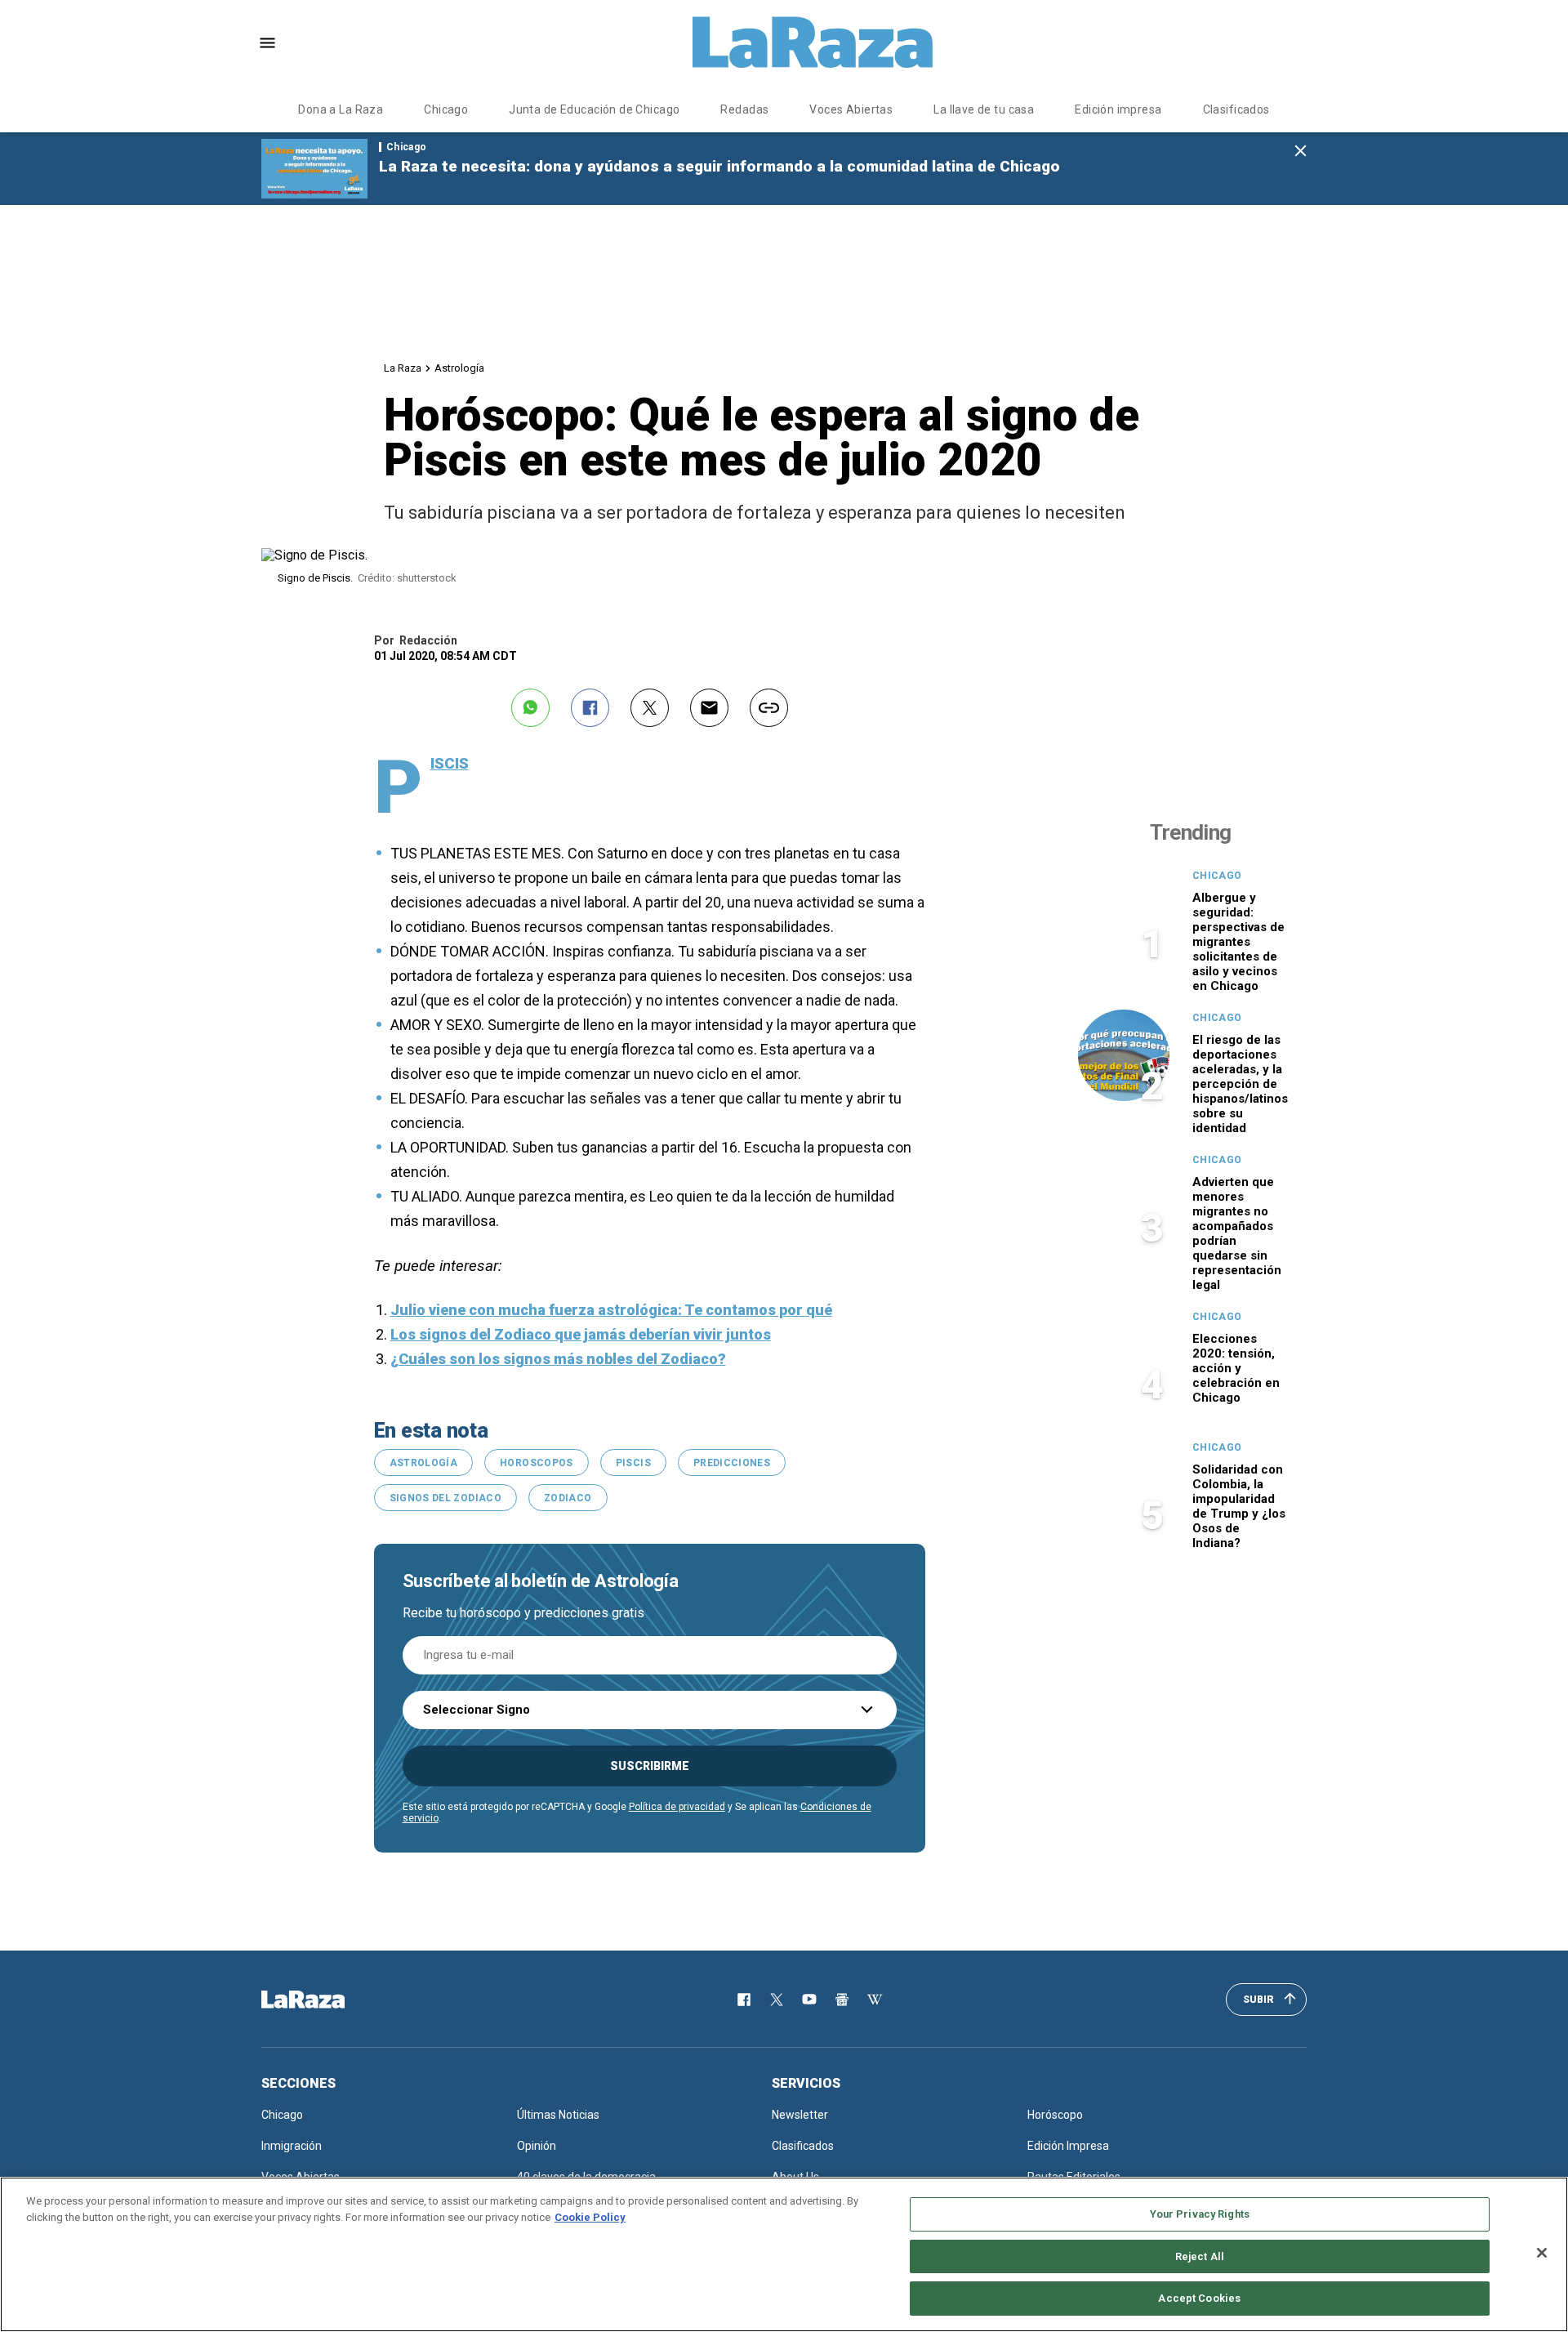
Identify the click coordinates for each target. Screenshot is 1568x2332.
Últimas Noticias (558, 2115)
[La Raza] (813, 42)
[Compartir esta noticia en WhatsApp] (530, 708)
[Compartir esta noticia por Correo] (709, 708)
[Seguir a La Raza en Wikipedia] (875, 2000)
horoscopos (537, 1463)
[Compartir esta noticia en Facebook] (590, 708)
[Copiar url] (769, 708)
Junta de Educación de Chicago (594, 109)
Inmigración (292, 2146)
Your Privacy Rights (1200, 2214)
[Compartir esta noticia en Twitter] (650, 708)
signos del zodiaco (445, 1498)
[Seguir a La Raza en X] (777, 2000)
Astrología (459, 368)
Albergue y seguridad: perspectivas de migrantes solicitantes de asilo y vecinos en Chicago (1238, 942)
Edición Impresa (1068, 2146)
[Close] (1542, 2253)
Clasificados (1236, 109)
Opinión (537, 2146)
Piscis (633, 1463)
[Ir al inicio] (327, 2000)
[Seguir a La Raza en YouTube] (809, 2000)
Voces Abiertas (851, 109)
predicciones (732, 1463)
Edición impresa (1118, 109)
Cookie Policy (590, 2217)
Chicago (446, 109)
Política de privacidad (677, 1807)
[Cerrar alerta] (1301, 152)
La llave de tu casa (984, 109)
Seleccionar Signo (477, 1710)
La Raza (403, 368)
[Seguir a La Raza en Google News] (842, 2000)
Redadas (744, 109)
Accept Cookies (1199, 2298)
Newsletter (800, 2115)
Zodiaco (568, 1498)
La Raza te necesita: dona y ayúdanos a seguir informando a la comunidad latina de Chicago (719, 166)
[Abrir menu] (267, 43)
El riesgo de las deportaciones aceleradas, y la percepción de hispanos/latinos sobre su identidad (1240, 1084)
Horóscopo (1055, 2115)
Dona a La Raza (341, 109)
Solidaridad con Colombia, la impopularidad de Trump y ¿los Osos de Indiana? (1239, 1506)
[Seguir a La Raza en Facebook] (744, 2000)
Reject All (1200, 2256)
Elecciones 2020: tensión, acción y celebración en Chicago (1236, 1368)
